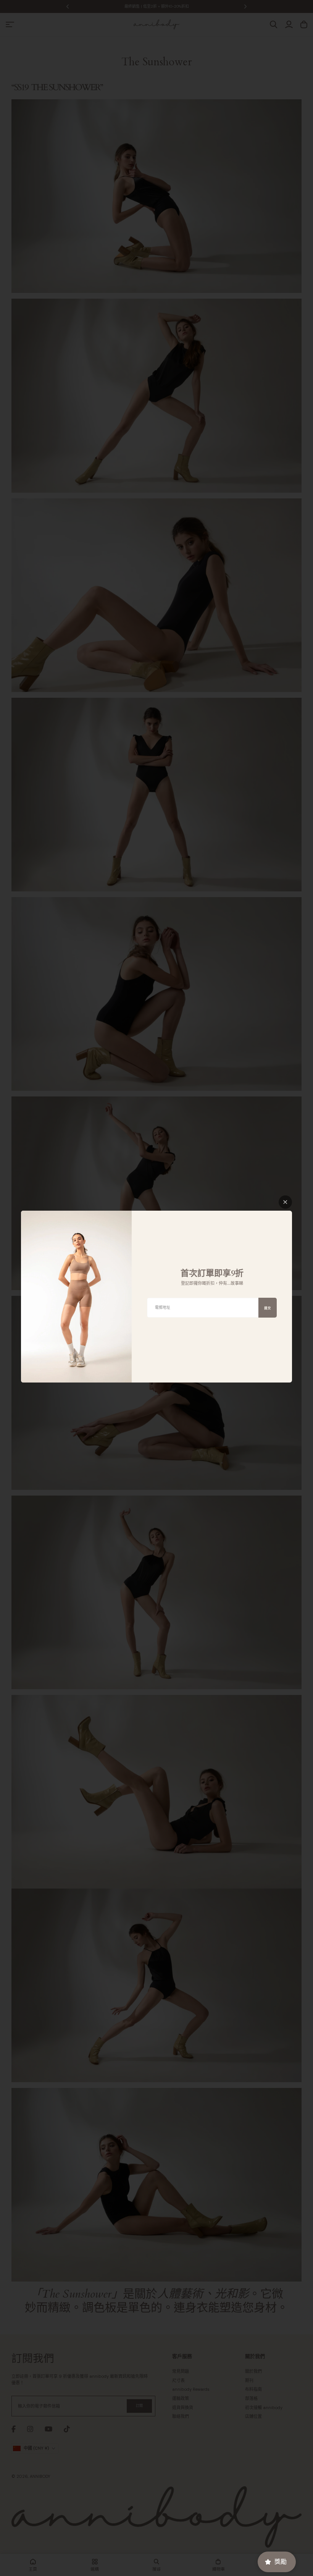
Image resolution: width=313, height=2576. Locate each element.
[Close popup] (285, 1202)
